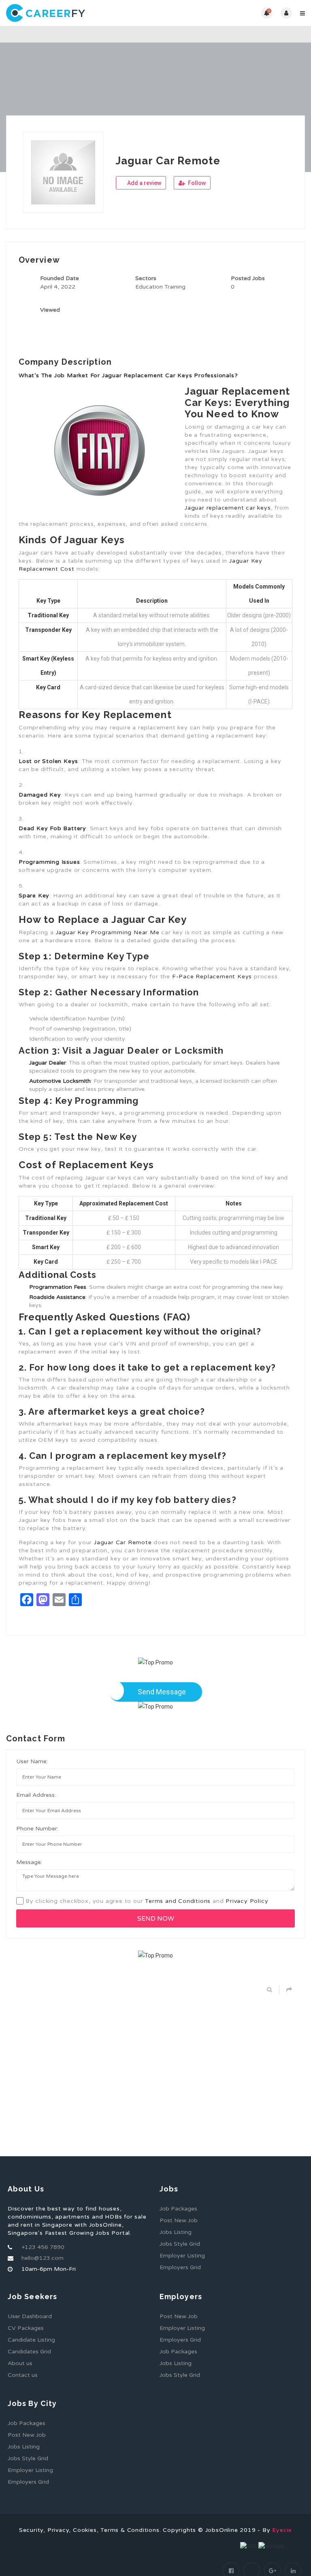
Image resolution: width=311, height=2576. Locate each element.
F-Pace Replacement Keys (212, 977)
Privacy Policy (247, 1901)
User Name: (32, 1761)
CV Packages (26, 2328)
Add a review (144, 183)
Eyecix (282, 2530)
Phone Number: (37, 1829)
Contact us (23, 2375)
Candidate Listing (31, 2340)
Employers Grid (180, 2267)
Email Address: (36, 1795)
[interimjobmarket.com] (81, 13)
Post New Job (179, 2220)
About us (20, 2363)
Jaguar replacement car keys (228, 508)
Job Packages (178, 2209)
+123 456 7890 (43, 2247)
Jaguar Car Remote (123, 1542)
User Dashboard (30, 2316)
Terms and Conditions (178, 1901)
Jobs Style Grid (180, 2244)
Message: (29, 1862)
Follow (196, 183)
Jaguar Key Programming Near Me (108, 932)
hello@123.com (43, 2258)
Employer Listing (182, 2256)
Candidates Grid (29, 2352)
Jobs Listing (176, 2232)
